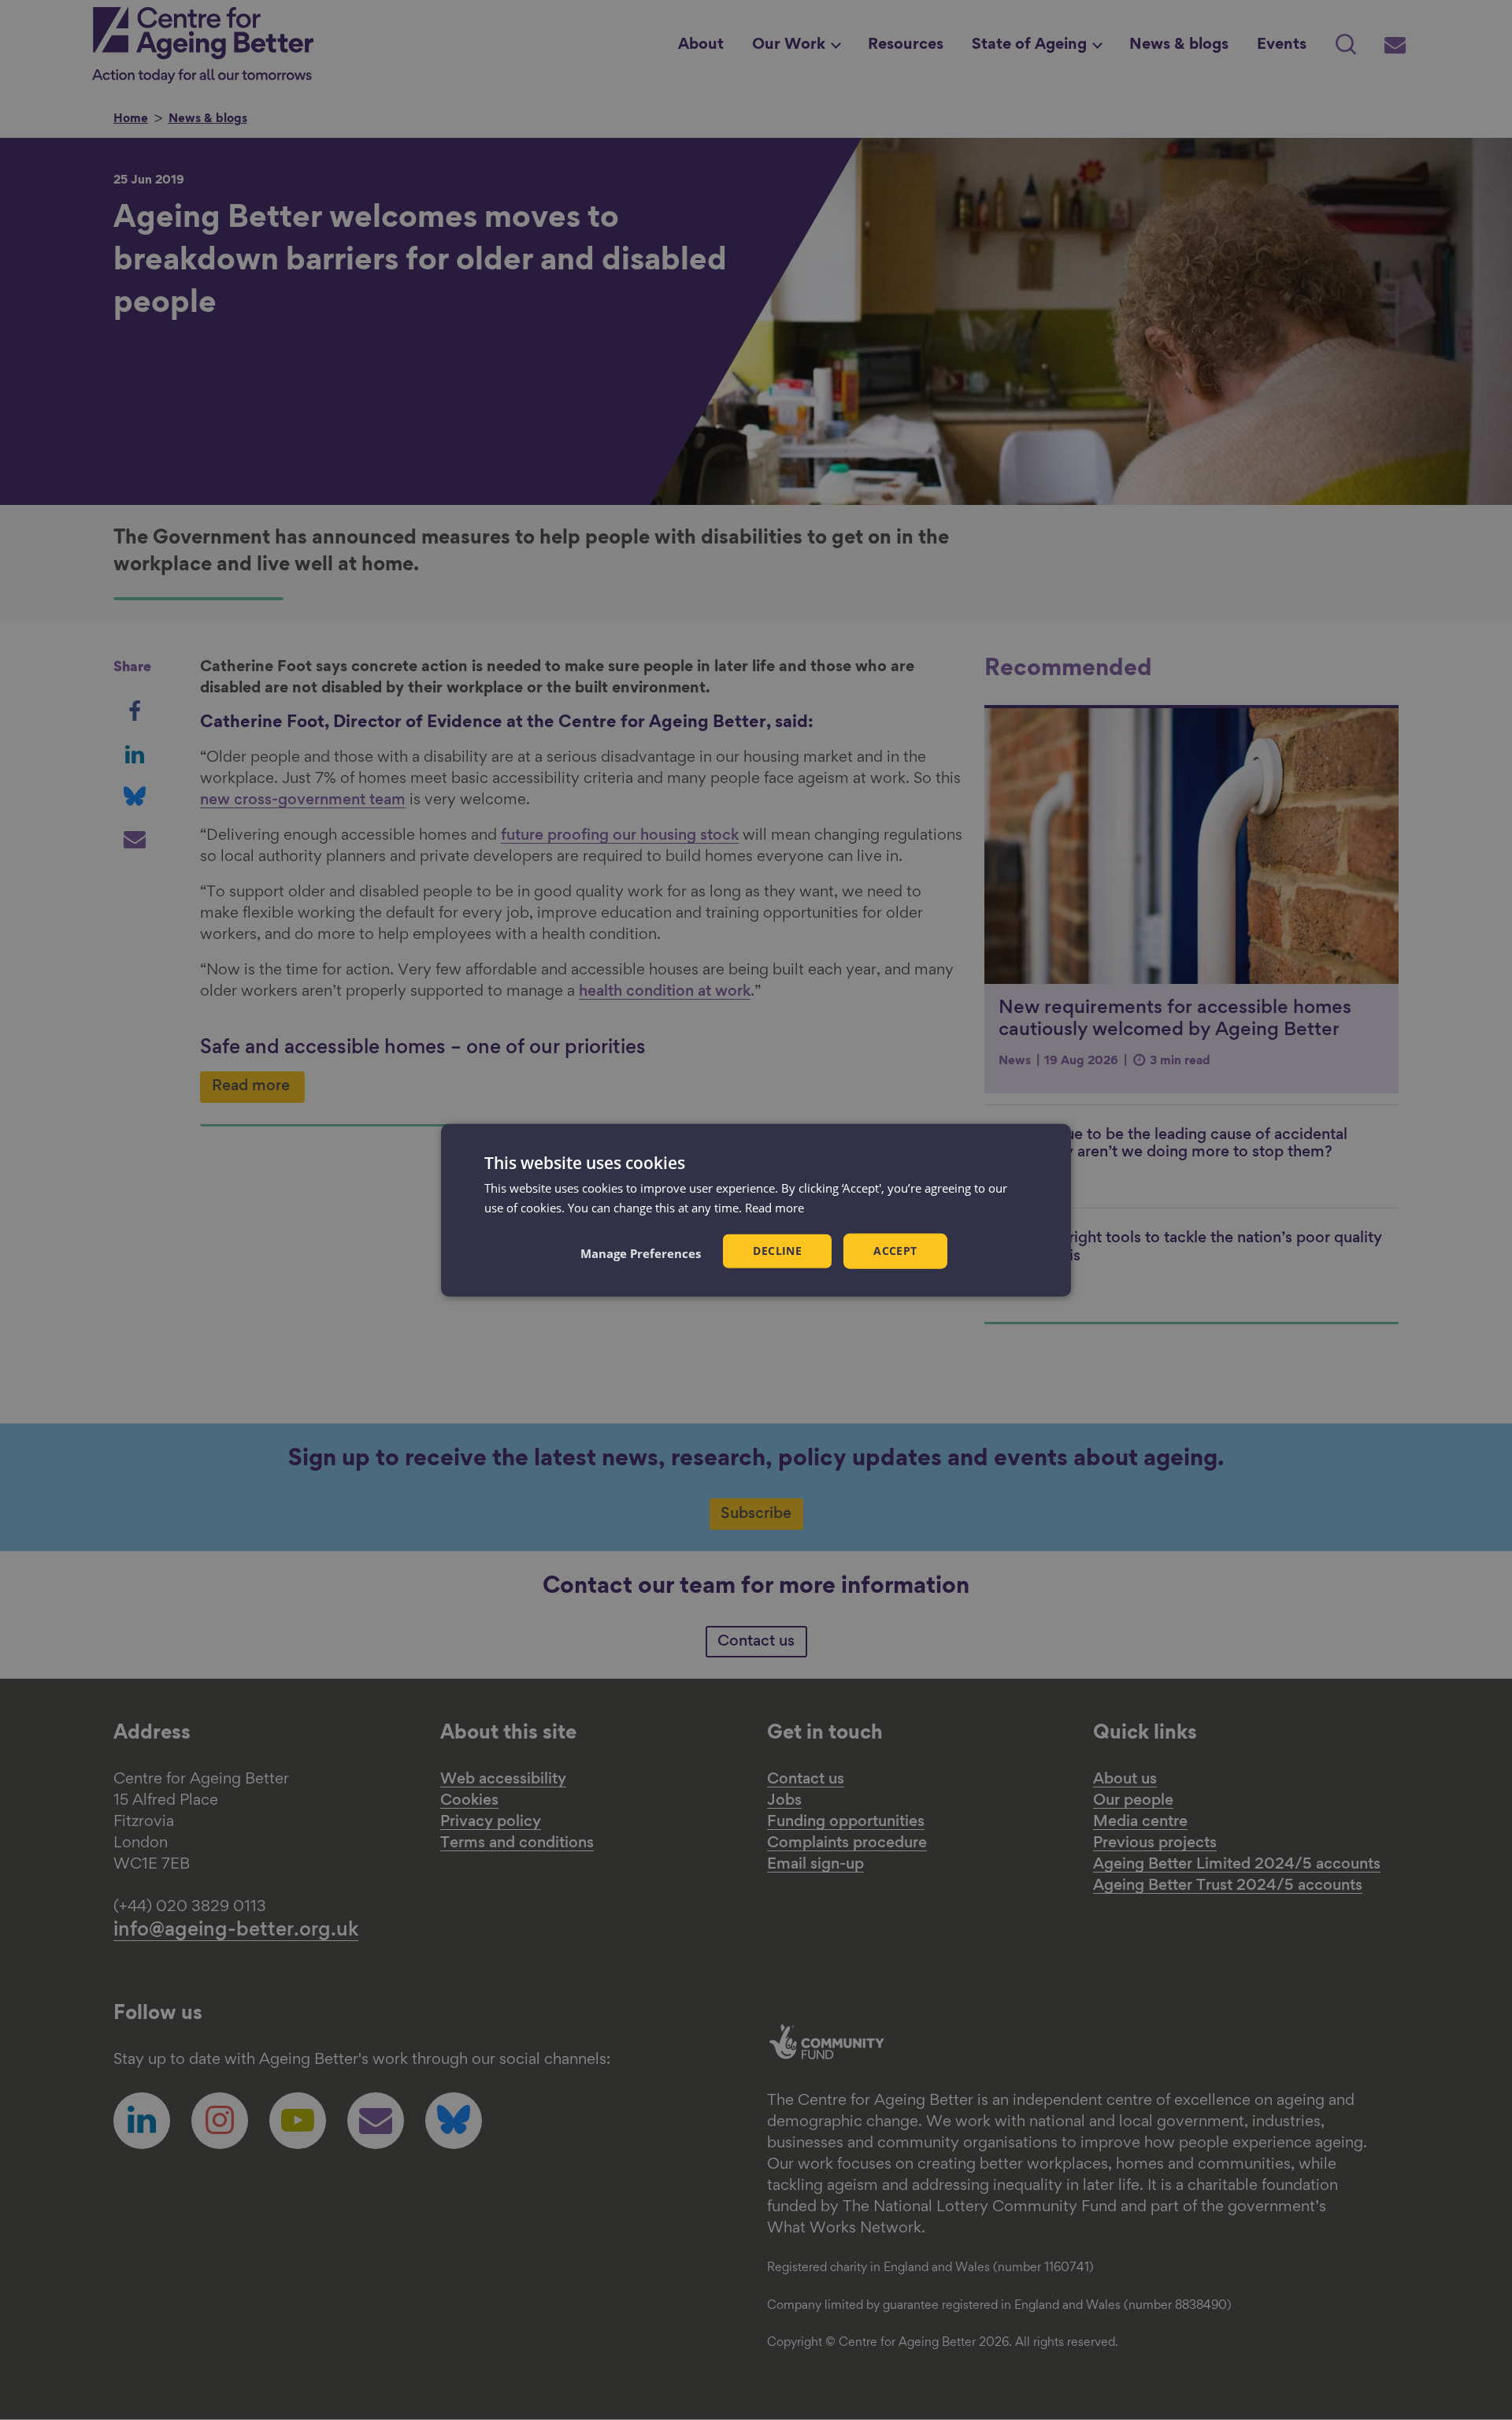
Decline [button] (777, 1251)
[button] (641, 1253)
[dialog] (756, 1210)
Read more (775, 1208)
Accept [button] (895, 1251)
